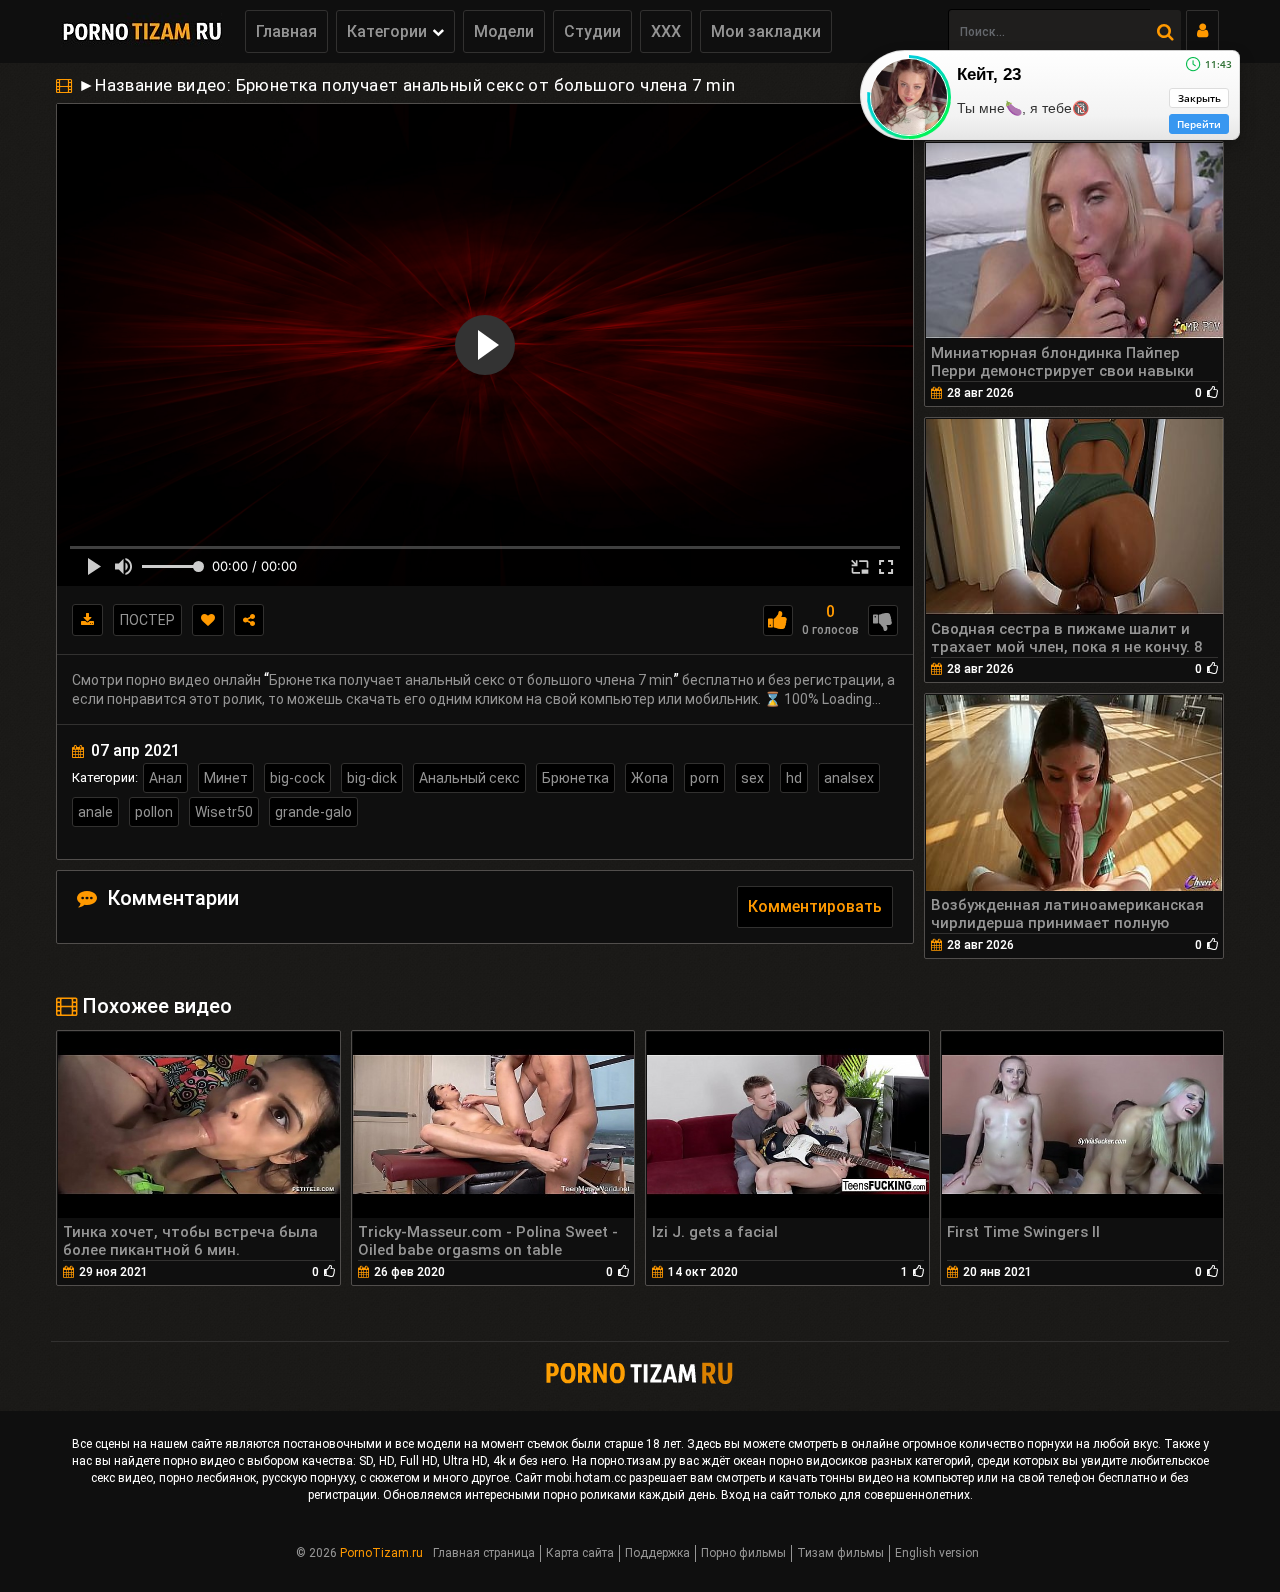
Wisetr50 (224, 812)
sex (752, 778)
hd (794, 778)
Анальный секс (469, 778)
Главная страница (484, 1553)
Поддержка (657, 1553)
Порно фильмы (743, 1553)
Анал (165, 778)
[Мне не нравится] (883, 620)
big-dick (372, 778)
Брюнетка (575, 778)
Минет (226, 778)
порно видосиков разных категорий (870, 1461)
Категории (387, 31)
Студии (592, 31)
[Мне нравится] (778, 620)
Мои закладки (766, 31)
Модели (504, 31)
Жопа (649, 778)
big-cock (297, 778)
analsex (849, 778)
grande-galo (313, 812)
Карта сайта (580, 1553)
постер (147, 620)
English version (937, 1553)
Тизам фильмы (840, 1553)
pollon (154, 812)
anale (95, 812)
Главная (286, 31)
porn (704, 778)
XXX (666, 31)
